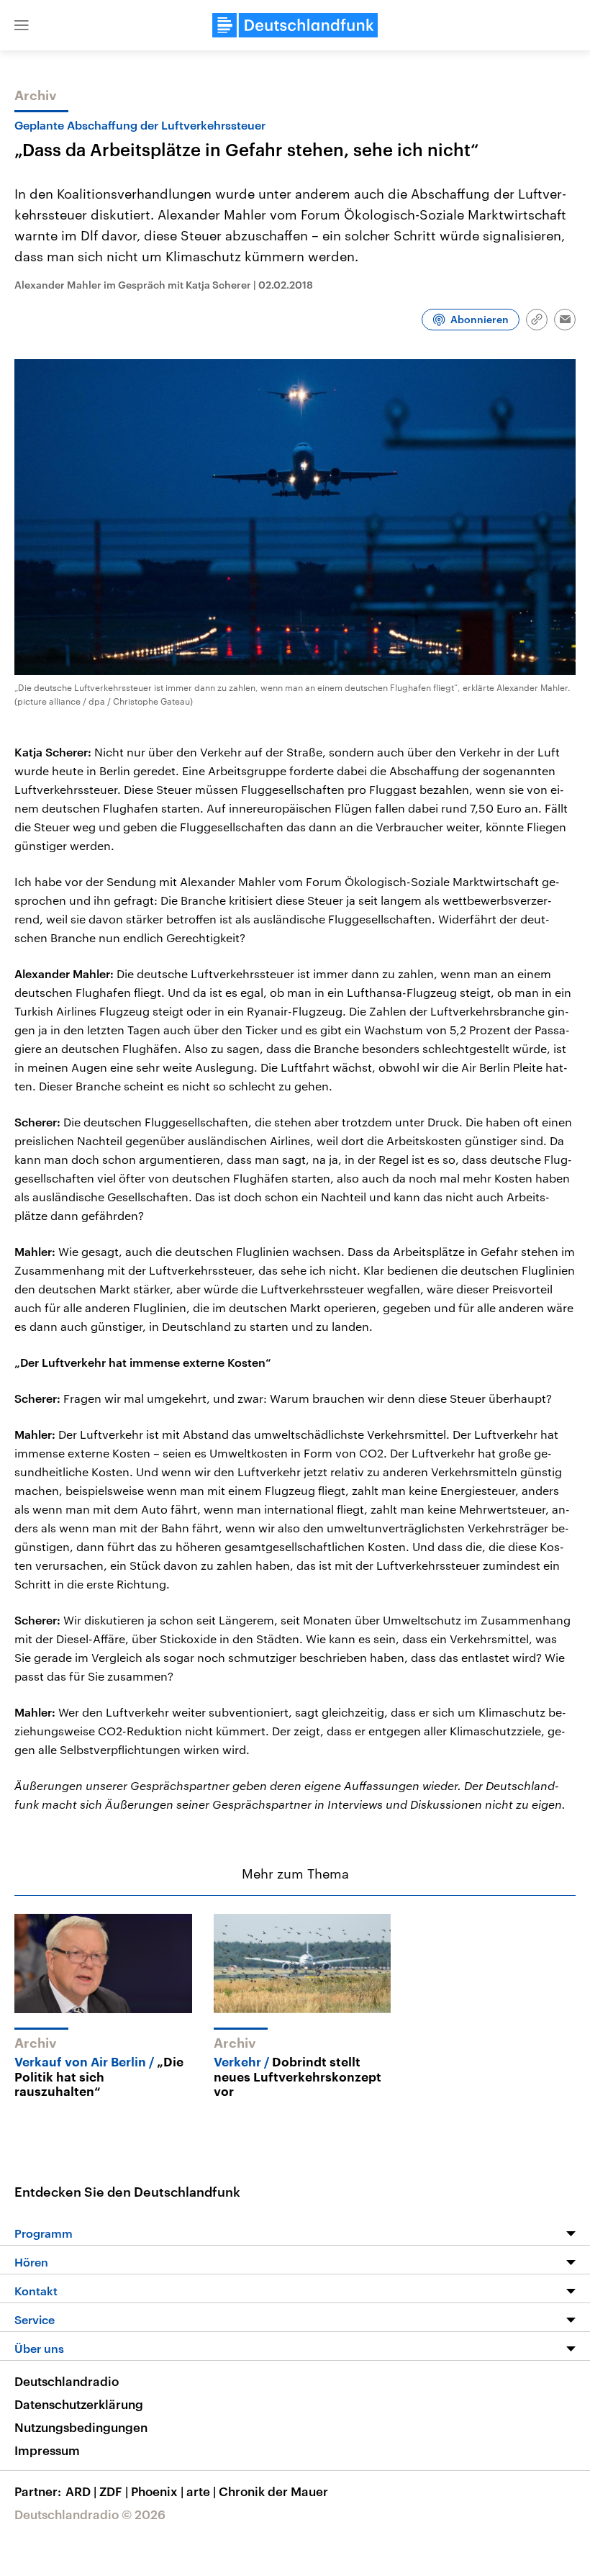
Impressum (47, 2450)
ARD (81, 2491)
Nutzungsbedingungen (81, 2427)
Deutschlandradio (67, 2381)
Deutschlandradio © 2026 (90, 2514)
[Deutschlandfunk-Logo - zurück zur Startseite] (295, 25)
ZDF (114, 2491)
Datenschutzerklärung (79, 2404)
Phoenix (157, 2491)
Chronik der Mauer (273, 2491)
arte (201, 2491)
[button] (22, 25)
